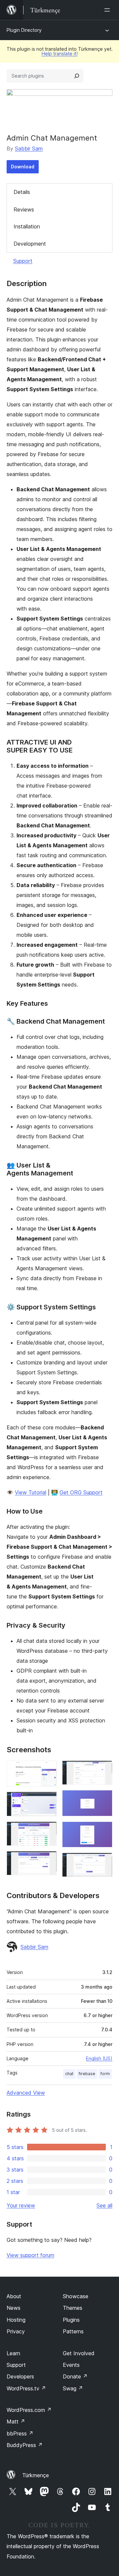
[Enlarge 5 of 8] (103, 1769)
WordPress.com (29, 2410)
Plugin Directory (24, 30)
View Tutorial (31, 1492)
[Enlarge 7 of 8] (103, 1830)
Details (22, 192)
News (14, 2308)
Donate (75, 2376)
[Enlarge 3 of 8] (48, 1830)
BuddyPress (25, 2445)
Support (23, 261)
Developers (20, 2376)
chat (69, 2074)
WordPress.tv (26, 2388)
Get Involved (79, 2353)
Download (23, 167)
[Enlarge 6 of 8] (103, 1799)
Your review (21, 2205)
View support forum (30, 2255)
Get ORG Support (81, 1492)
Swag (73, 2388)
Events (71, 2365)
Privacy (16, 2331)
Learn (13, 2353)
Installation (27, 226)
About (14, 2296)
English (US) (99, 2058)
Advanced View (26, 2093)
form (105, 2074)
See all (104, 2205)
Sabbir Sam (29, 149)
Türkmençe (36, 2475)
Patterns (73, 2331)
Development (30, 244)
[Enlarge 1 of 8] (48, 1769)
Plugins (71, 2320)
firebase (87, 2074)
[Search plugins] (77, 76)
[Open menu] (108, 10)
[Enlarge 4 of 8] (48, 1860)
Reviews (24, 210)
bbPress (20, 2433)
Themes (73, 2308)
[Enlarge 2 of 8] (48, 1801)
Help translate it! (60, 54)
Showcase (76, 2296)
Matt (16, 2422)
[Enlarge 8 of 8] (103, 1862)
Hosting (16, 2320)
